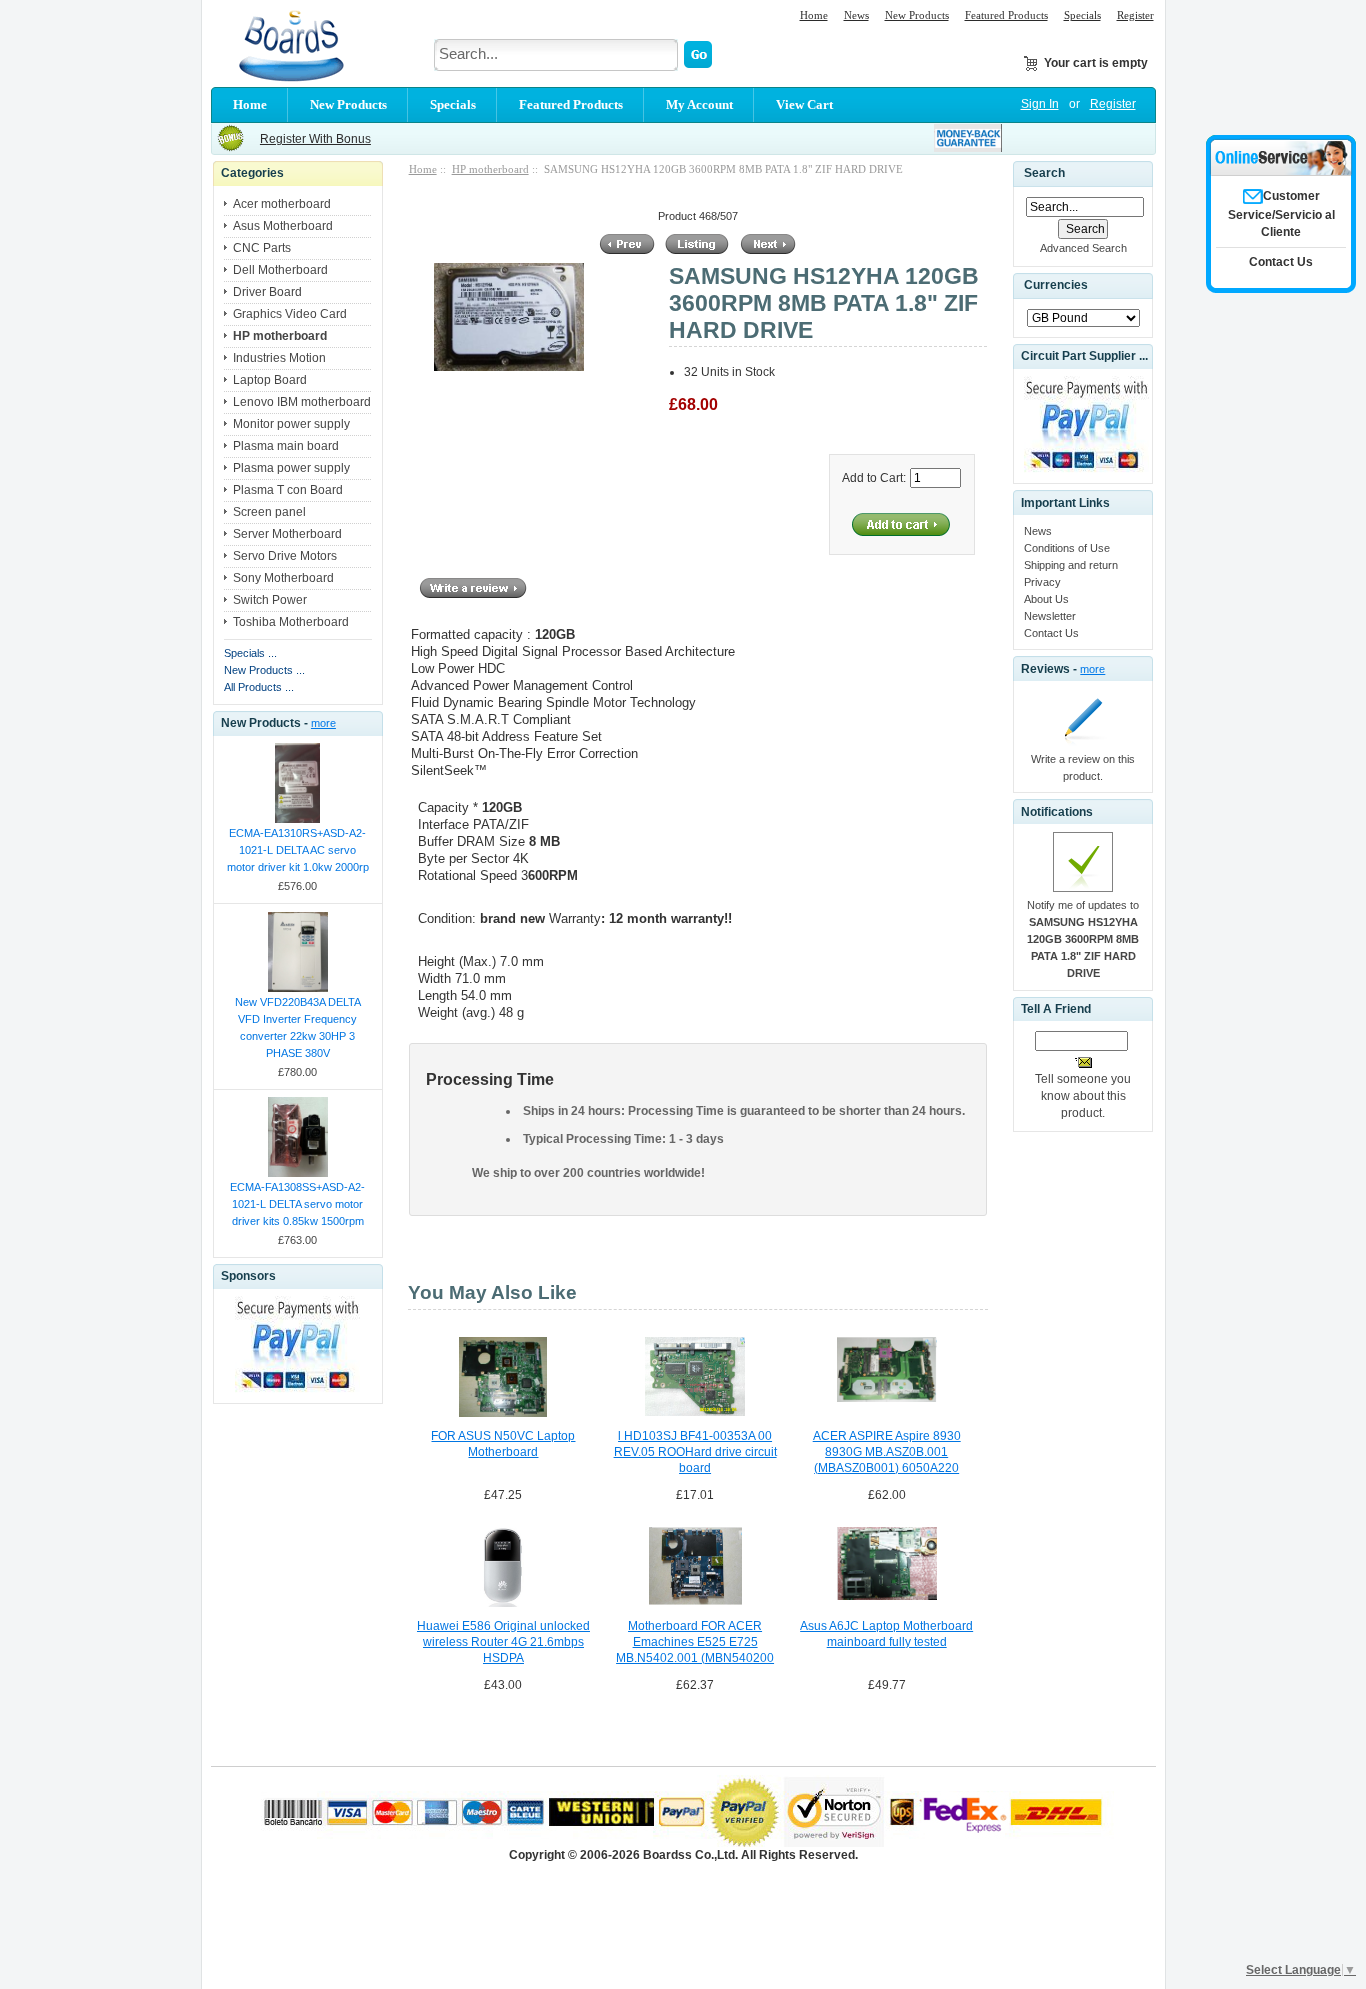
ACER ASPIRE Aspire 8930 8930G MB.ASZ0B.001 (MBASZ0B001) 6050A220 (887, 1452)
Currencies (1056, 286)
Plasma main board (286, 446)
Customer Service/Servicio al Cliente (1281, 214)
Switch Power (270, 600)
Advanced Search (1083, 248)
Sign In (1040, 104)
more (323, 723)
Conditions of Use (1067, 548)
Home (814, 15)
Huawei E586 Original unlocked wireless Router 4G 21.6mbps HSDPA (503, 1642)
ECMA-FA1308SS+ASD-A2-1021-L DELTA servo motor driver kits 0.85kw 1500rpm (297, 1204)
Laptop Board (270, 380)
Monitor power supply (291, 424)
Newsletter (1050, 616)
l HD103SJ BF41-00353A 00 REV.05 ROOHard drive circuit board (695, 1452)
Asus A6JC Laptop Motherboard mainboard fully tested (886, 1634)
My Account (699, 104)
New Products (917, 15)
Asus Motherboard (283, 226)
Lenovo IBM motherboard (302, 402)
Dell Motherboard (280, 270)
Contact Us (1051, 633)
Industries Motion (279, 358)
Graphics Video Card (290, 314)
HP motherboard (490, 169)
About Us (1046, 599)
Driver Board (267, 292)
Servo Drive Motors (285, 556)
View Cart (804, 104)
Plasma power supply (291, 468)
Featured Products (1006, 15)
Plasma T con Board (288, 490)
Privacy (1042, 582)
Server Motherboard (287, 534)
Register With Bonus (315, 139)
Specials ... (250, 653)
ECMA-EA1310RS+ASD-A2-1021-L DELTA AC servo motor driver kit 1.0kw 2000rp (298, 850)
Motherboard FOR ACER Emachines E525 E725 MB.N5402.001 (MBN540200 (695, 1642)
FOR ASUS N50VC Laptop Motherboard (503, 1444)
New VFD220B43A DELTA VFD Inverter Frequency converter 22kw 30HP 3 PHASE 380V (298, 1027)
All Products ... (259, 687)
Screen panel (269, 512)
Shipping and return (1071, 565)
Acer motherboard (282, 204)
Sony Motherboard (283, 578)
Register (1135, 15)
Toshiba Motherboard (291, 622)
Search (1044, 173)
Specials (1082, 15)
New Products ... (264, 670)
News (856, 15)
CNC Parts (262, 248)
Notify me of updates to (1083, 939)
